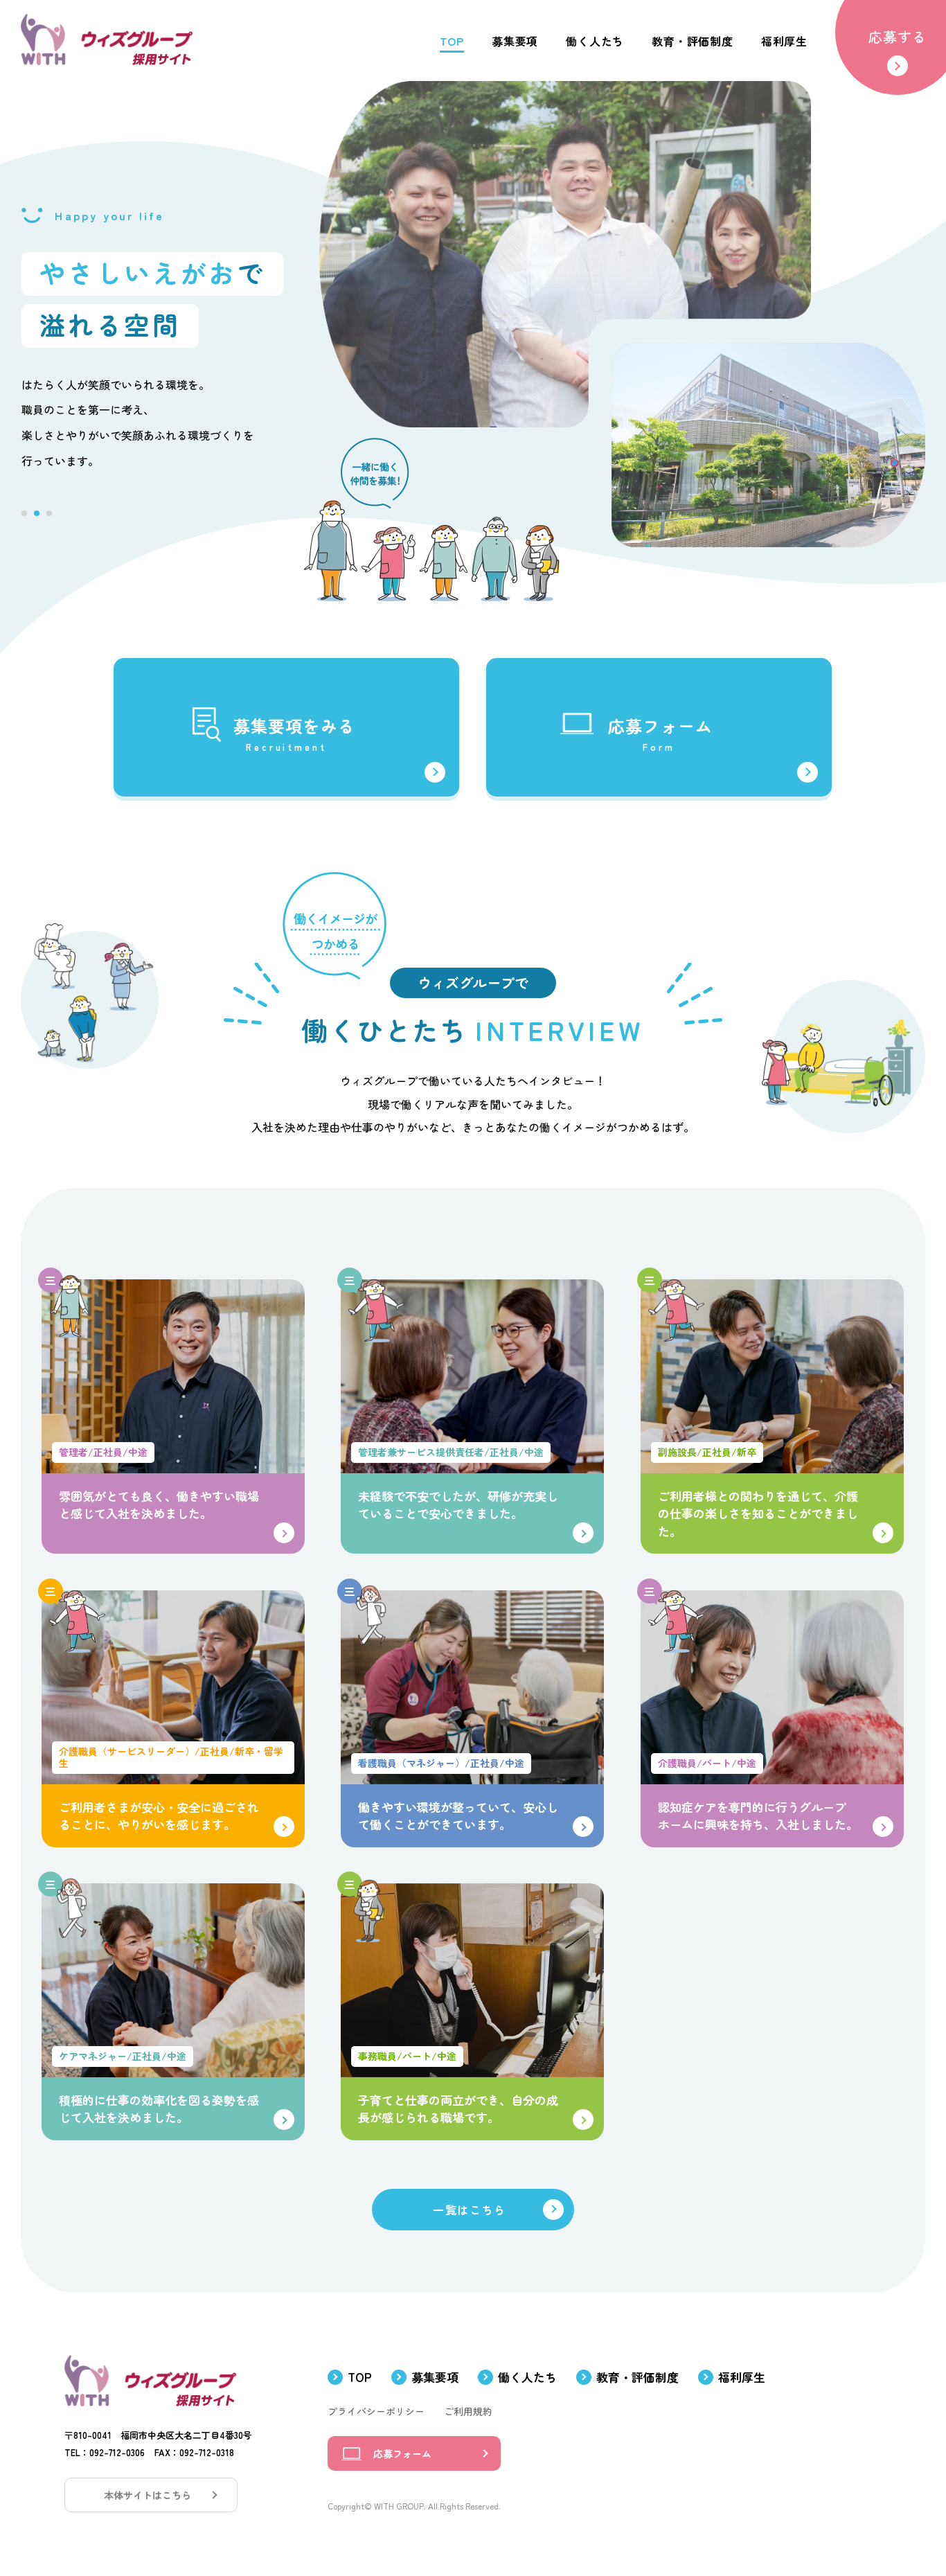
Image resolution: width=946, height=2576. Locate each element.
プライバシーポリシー (376, 2412)
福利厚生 (742, 2377)
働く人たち (527, 2377)
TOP (360, 2377)
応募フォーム (402, 2453)
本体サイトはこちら (148, 2495)
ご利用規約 (468, 2412)
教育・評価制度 (637, 2377)
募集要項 (435, 2377)
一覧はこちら (470, 2210)
